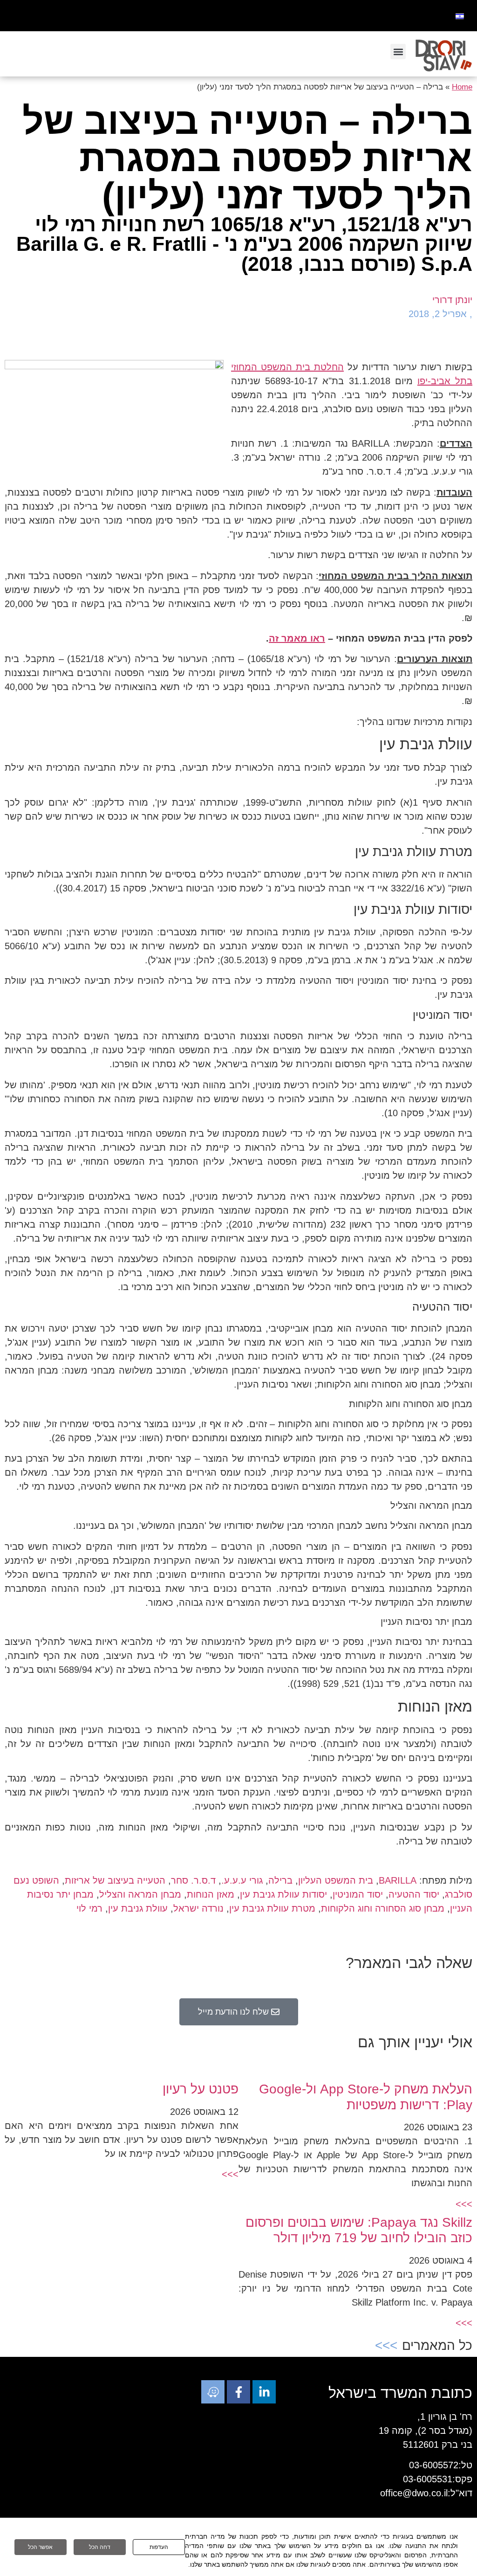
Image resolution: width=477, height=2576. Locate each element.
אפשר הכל (40, 2547)
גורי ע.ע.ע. (242, 1880)
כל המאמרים (437, 2345)
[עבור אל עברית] (460, 16)
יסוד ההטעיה (414, 1894)
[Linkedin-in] (264, 2392)
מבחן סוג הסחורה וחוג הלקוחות (383, 1908)
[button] (398, 52)
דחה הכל (100, 2547)
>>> (464, 2204)
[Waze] (213, 2392)
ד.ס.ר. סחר (193, 1880)
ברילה (280, 1880)
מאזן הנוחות (211, 1894)
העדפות (159, 2547)
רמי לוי (89, 1908)
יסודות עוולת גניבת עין (283, 1894)
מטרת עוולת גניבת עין (272, 1908)
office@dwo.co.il (414, 2493)
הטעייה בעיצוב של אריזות (115, 1880)
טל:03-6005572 (441, 2465)
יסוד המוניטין (358, 1894)
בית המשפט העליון (336, 1880)
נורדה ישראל (198, 1908)
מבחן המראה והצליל (140, 1894)
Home (462, 87)
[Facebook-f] (238, 2392)
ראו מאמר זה (297, 638)
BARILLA (398, 1880)
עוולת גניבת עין (138, 1908)
